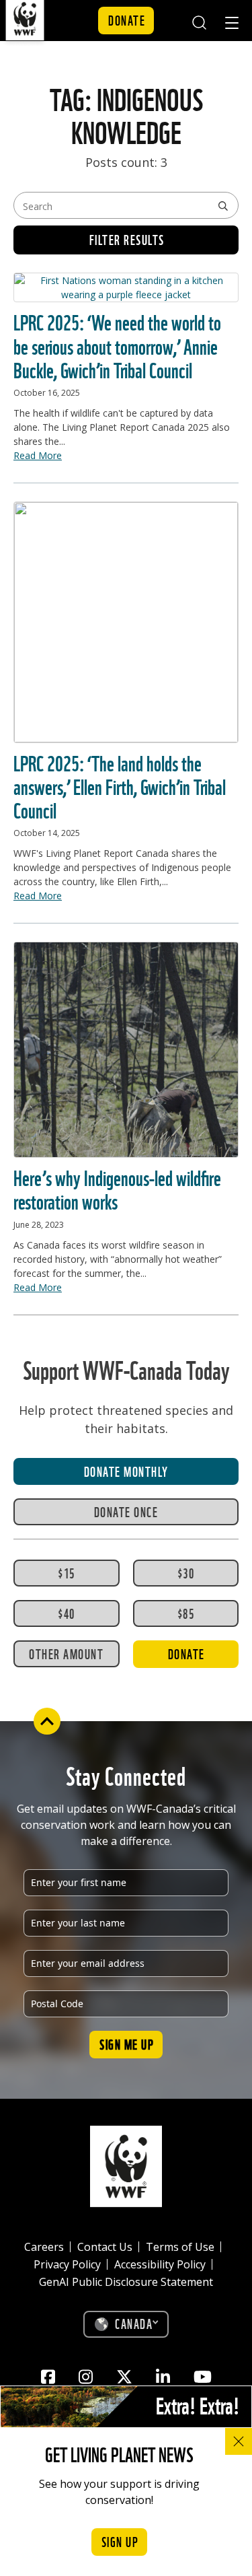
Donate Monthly (126, 1471)
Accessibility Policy (160, 2264)
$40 (67, 1613)
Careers (44, 2247)
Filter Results (127, 239)
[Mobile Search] (199, 21)
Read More (38, 455)
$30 (186, 1572)
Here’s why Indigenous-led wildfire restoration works (117, 1188)
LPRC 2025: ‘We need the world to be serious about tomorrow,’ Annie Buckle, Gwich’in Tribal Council (117, 344)
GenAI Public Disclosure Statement (126, 2282)
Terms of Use (180, 2247)
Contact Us (105, 2247)
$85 (186, 1613)
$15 (67, 1572)
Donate (127, 20)
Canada (134, 2323)
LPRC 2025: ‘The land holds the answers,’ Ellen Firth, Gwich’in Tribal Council (120, 785)
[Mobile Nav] (232, 25)
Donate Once (126, 1511)
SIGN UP (120, 2541)
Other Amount (66, 1653)
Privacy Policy (67, 2264)
